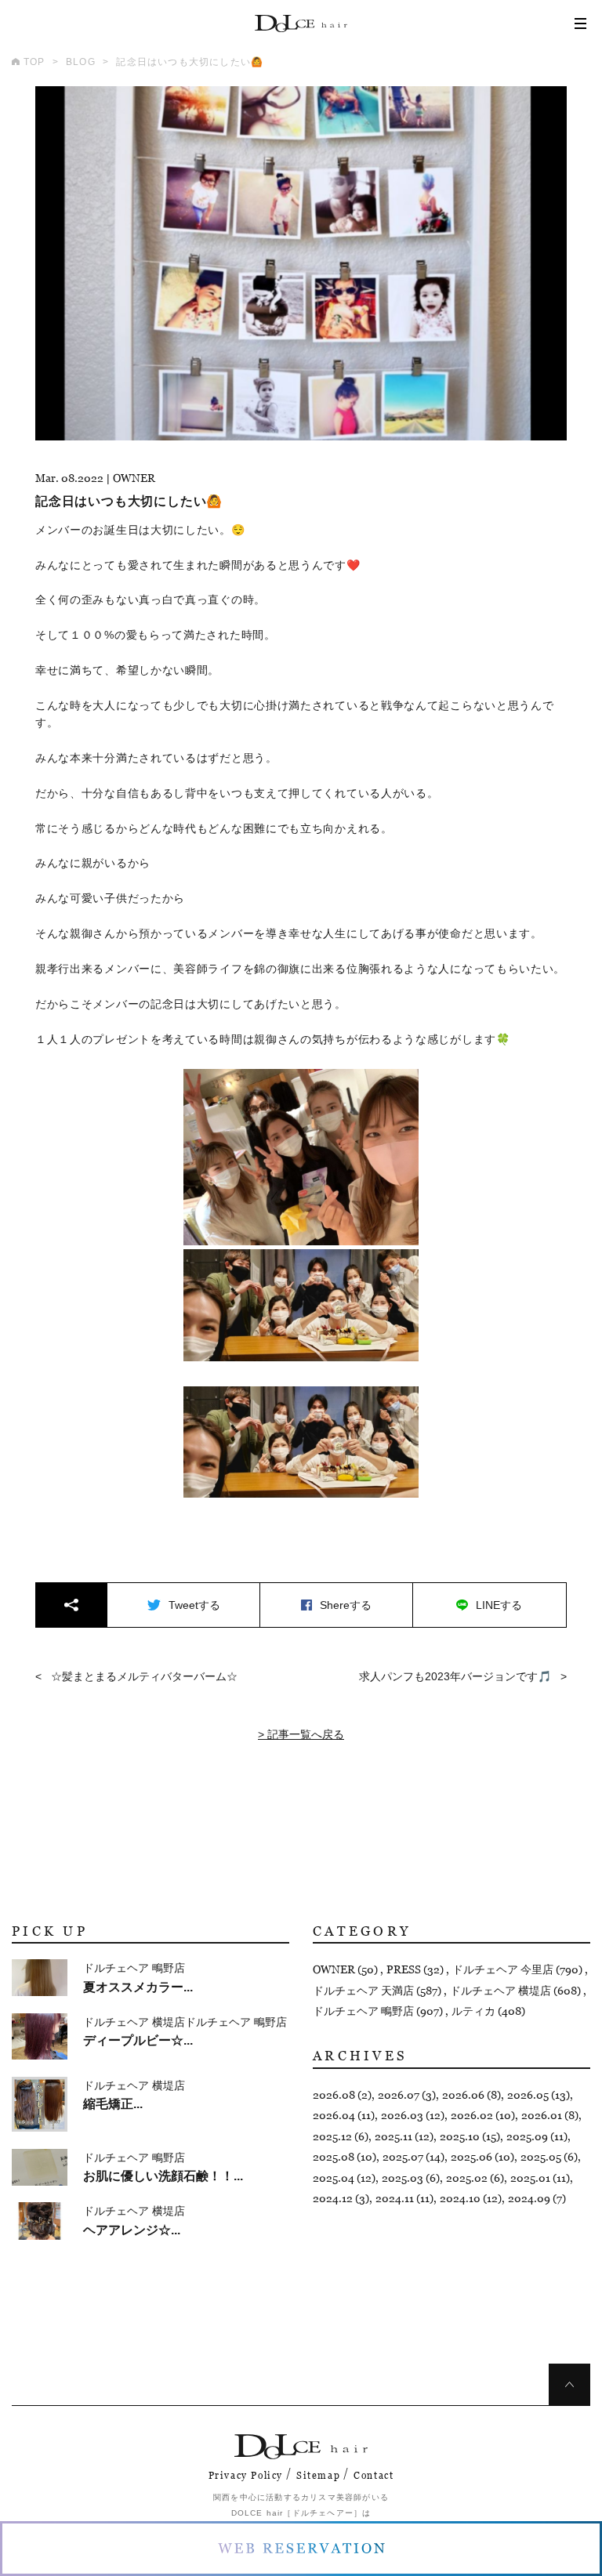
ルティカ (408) (488, 2011)
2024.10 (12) (471, 2198)
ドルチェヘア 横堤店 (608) (517, 1991)
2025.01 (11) (540, 2178)
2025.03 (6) (411, 2178)
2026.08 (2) (342, 2095)
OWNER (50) (346, 1969)
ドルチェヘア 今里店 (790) (519, 1969)
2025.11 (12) (404, 2136)
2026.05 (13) (539, 2095)
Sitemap (318, 2476)
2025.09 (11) (537, 2136)
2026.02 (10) (483, 2115)
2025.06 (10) (482, 2157)
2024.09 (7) (537, 2198)
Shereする (346, 1605)
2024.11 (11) (404, 2198)
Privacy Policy (246, 2476)
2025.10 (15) (470, 2136)
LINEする (499, 1605)
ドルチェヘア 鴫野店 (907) (379, 2011)
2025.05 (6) (549, 2157)
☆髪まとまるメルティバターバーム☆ (144, 1676)
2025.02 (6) (475, 2178)
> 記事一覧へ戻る (301, 1734)
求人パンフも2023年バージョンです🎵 (455, 1676)
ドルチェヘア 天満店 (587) (378, 1991)
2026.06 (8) (471, 2095)
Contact (374, 2476)
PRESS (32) (416, 1969)
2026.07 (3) (407, 2095)
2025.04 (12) (344, 2178)
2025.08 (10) (345, 2157)
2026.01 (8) (550, 2115)
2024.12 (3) (341, 2198)
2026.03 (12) (413, 2115)
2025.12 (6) (341, 2136)
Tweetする (194, 1605)
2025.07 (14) (413, 2157)
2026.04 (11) (344, 2115)
